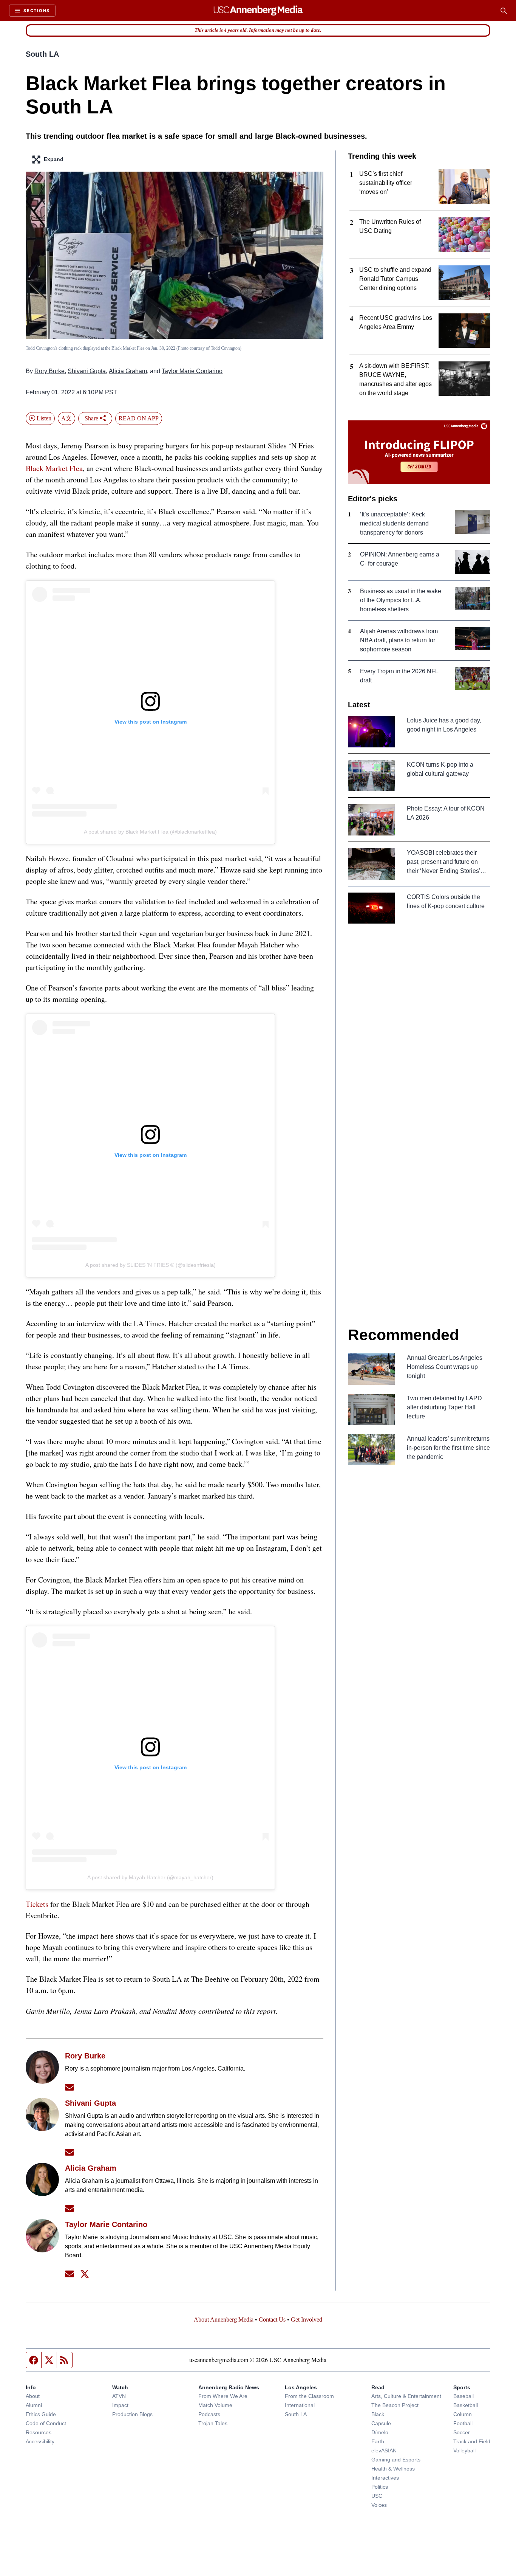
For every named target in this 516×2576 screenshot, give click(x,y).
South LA (42, 54)
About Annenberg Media (224, 2319)
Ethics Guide (41, 2414)
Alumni (34, 2405)
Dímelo (380, 2432)
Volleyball (464, 2450)
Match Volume (215, 2405)
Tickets (37, 1904)
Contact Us (272, 2319)
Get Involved (307, 2319)
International (300, 2405)
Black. (379, 2414)
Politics (380, 2487)
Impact (120, 2405)
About (33, 2396)
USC (377, 2496)
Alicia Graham (128, 371)
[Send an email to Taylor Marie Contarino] (70, 2274)
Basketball (466, 2405)
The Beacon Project (395, 2405)
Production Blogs (132, 2414)
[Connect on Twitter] (85, 2274)
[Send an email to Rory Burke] (70, 2087)
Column (463, 2414)
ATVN (119, 2396)
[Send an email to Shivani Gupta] (70, 2152)
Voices (379, 2505)
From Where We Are (223, 2396)
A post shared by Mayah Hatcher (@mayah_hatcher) (150, 1877)
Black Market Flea (54, 468)
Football (463, 2423)
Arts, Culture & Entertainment (406, 2396)
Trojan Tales (213, 2423)
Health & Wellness (393, 2469)
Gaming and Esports (396, 2460)
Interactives (385, 2478)
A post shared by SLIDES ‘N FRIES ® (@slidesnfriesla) (151, 1265)
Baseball (463, 2396)
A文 (66, 418)
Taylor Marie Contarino (192, 371)
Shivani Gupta (87, 371)
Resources (39, 2432)
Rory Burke (49, 371)
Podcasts (209, 2414)
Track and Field (472, 2441)
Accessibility (40, 2441)
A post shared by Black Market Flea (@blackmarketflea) (150, 832)
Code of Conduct (46, 2423)
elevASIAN (384, 2450)
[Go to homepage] (258, 11)
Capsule (381, 2423)
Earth (378, 2441)
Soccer (462, 2432)
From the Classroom (309, 2396)
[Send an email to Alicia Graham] (70, 2208)
